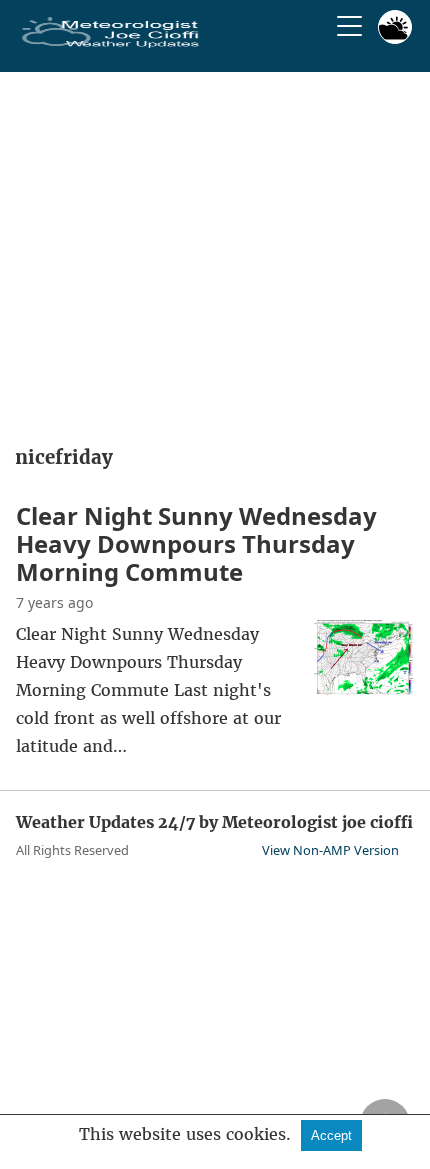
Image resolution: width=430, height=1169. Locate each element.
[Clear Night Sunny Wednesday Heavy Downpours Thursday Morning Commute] (364, 689)
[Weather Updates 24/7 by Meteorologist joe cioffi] (111, 44)
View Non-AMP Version (330, 850)
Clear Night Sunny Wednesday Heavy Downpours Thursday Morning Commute (196, 543)
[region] (215, 252)
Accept (331, 1135)
